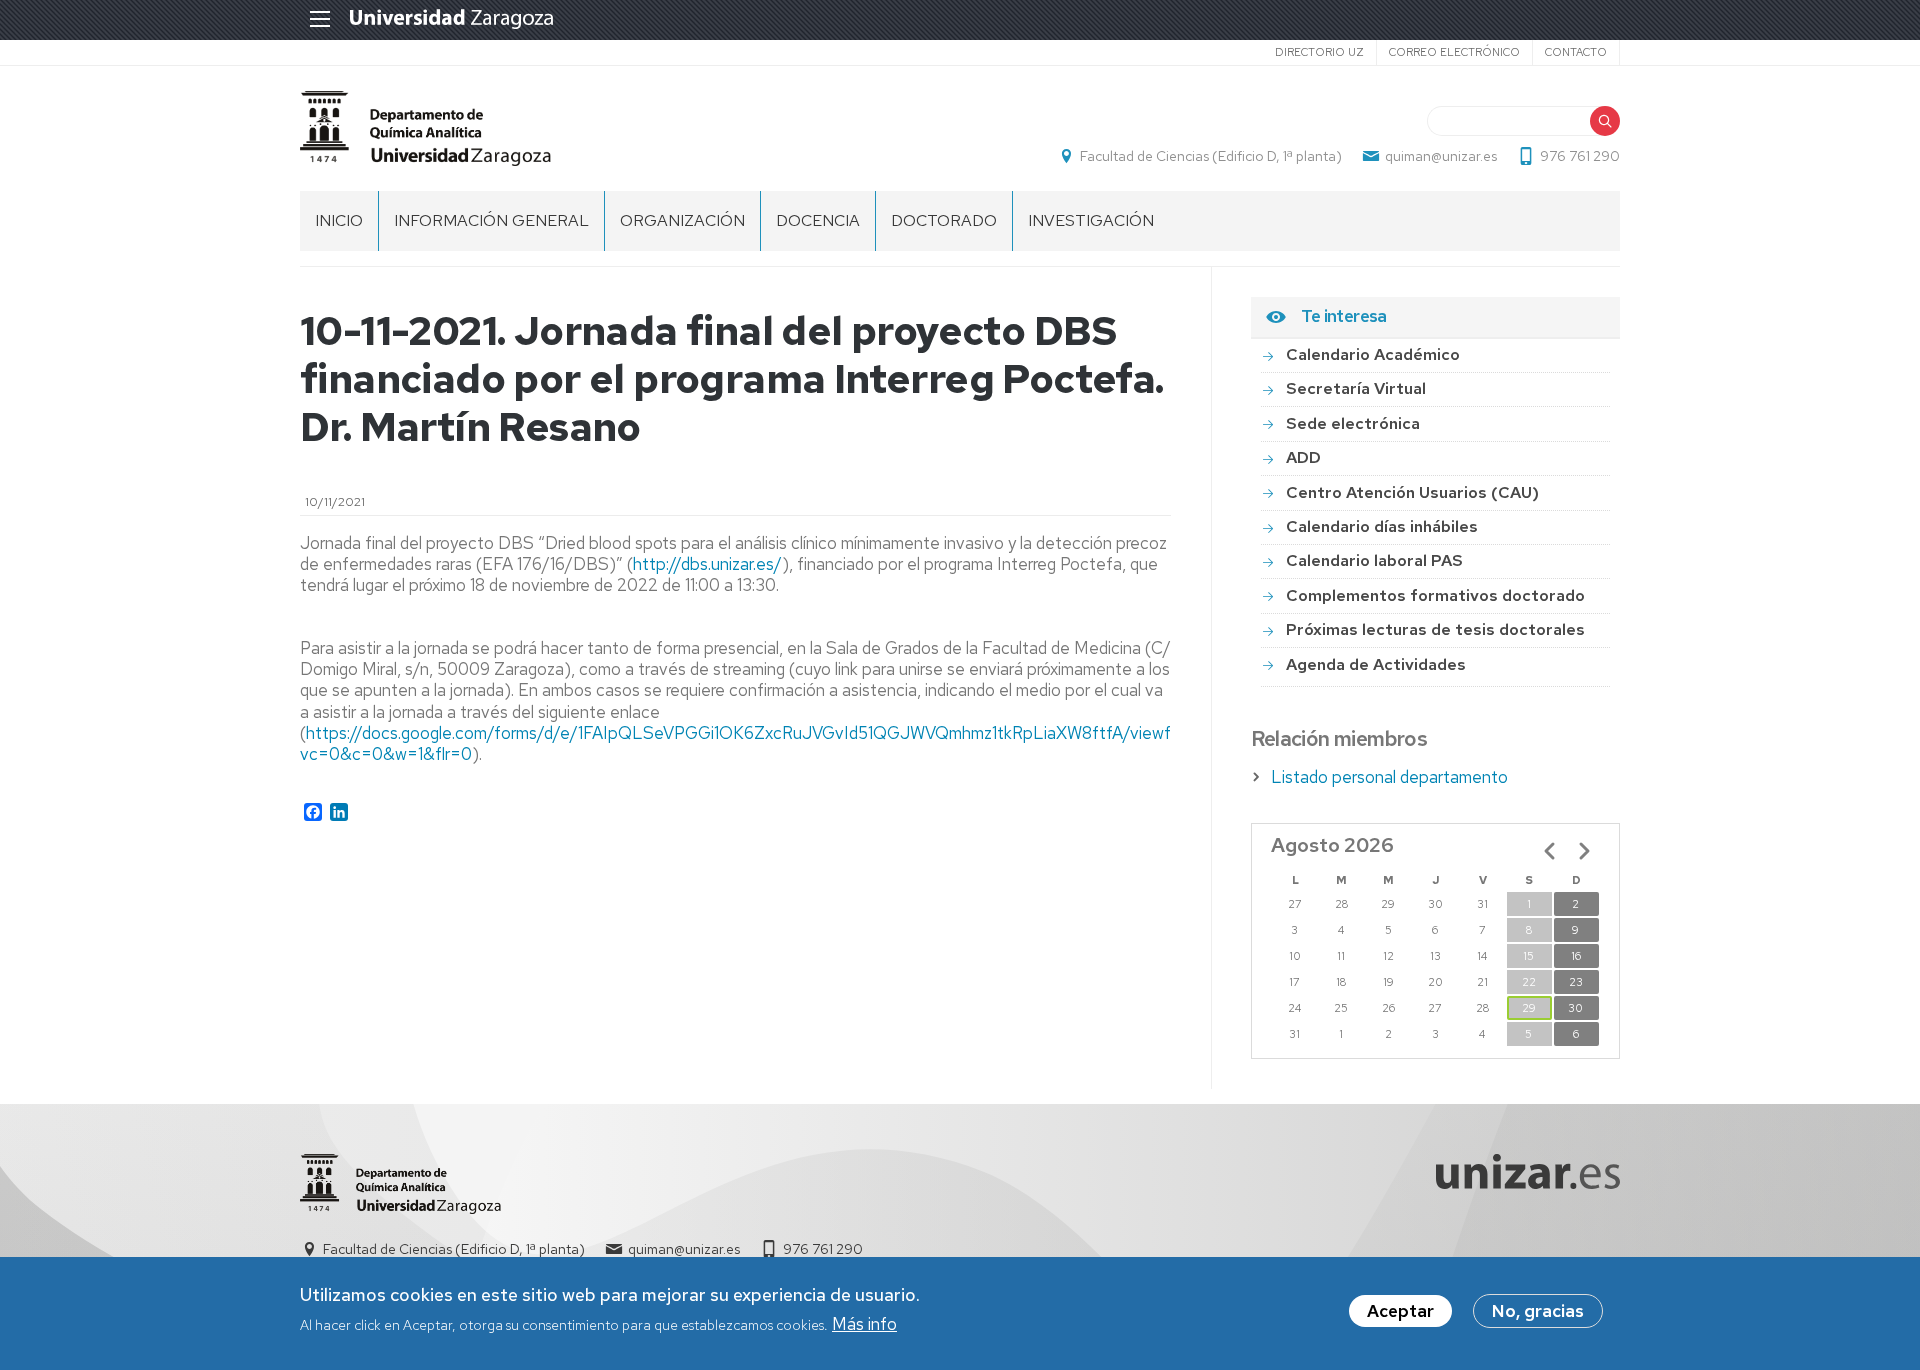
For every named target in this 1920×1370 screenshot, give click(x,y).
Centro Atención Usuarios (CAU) (1412, 492)
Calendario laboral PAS (1374, 560)
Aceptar (1400, 1311)
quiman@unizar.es (1441, 156)
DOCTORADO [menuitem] (944, 220)
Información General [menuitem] (491, 220)
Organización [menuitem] (682, 220)
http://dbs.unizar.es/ (707, 564)
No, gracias (1538, 1311)
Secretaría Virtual (1356, 388)
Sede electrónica (1353, 423)
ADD (1303, 457)
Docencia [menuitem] (818, 220)
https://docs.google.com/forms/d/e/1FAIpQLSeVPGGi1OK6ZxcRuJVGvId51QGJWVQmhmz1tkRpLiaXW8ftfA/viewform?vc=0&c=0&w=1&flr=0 (753, 743)
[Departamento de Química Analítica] (425, 128)
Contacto (1576, 52)
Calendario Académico (1373, 354)
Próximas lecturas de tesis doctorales (1435, 629)
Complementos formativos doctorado (1435, 595)
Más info (864, 1324)
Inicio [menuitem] (339, 220)
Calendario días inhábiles (1382, 526)
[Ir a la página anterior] (1550, 851)
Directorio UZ (1319, 52)
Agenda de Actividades (1376, 664)
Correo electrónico (1454, 52)
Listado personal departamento (1389, 777)
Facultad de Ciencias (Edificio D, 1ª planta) (1211, 156)
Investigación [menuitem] (1091, 220)
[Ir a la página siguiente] (1584, 851)
